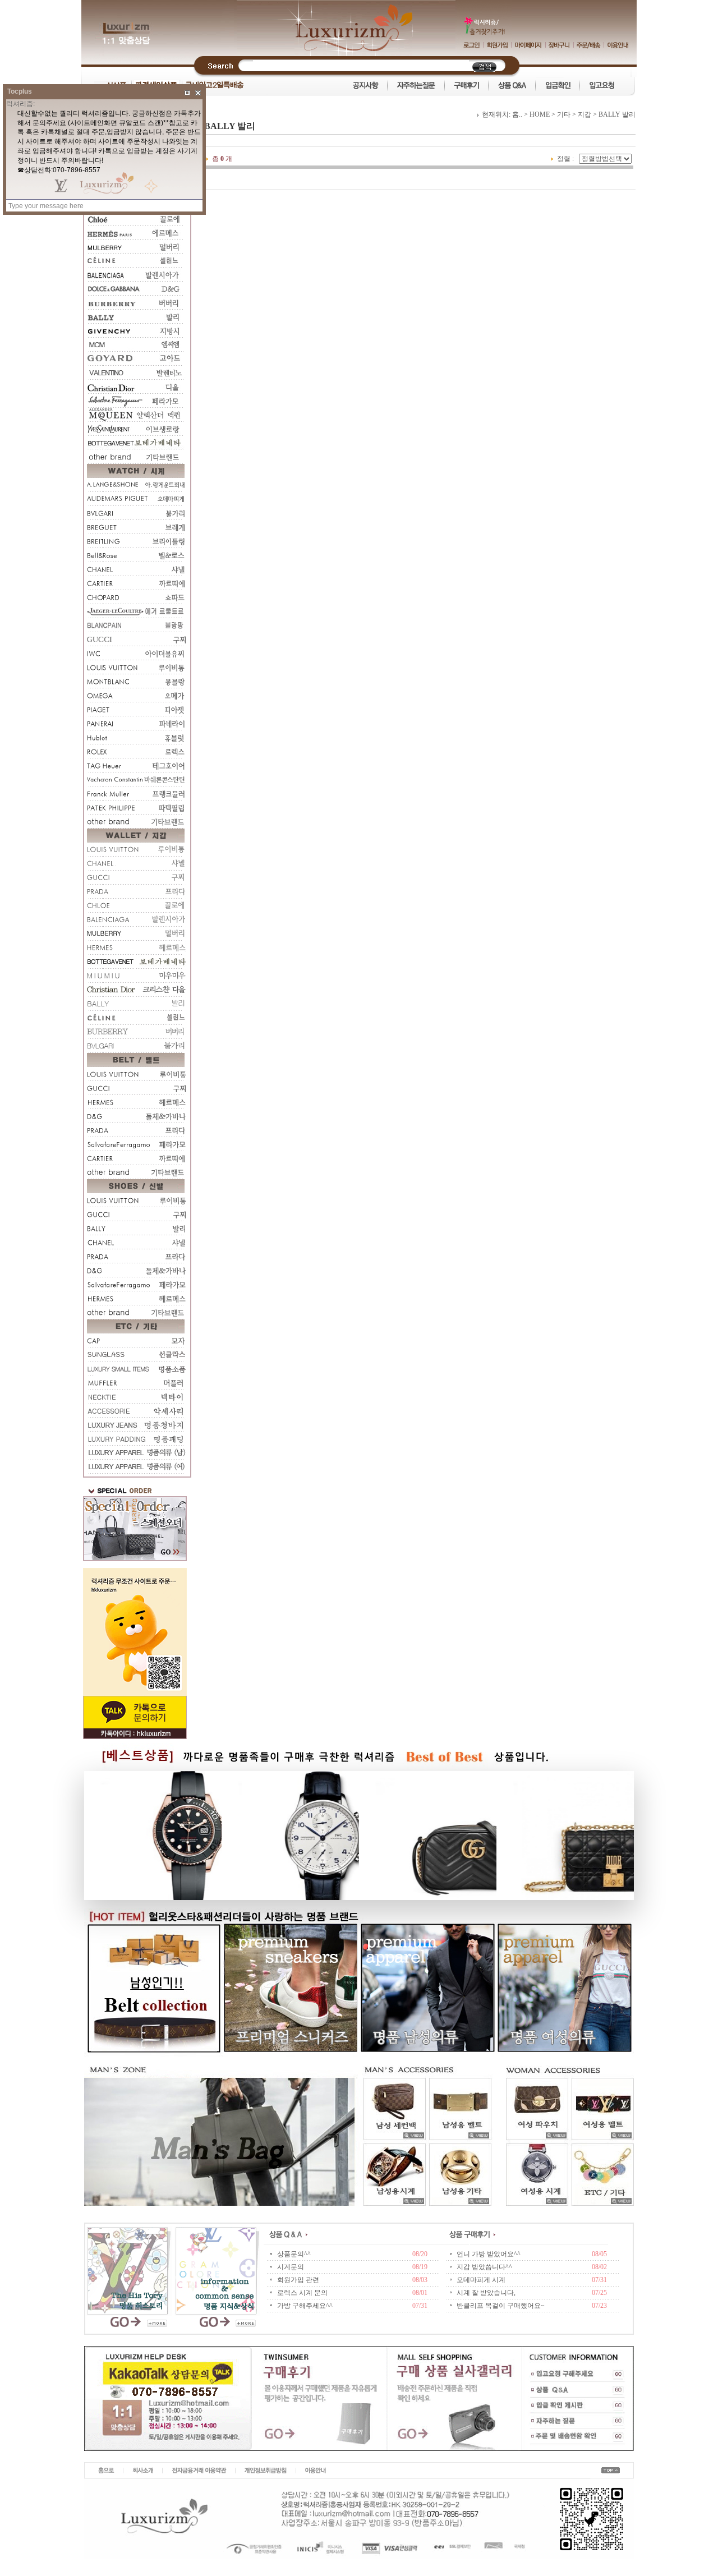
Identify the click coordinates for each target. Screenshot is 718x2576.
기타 (564, 114)
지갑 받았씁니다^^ (484, 2267)
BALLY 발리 (617, 114)
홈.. (517, 114)
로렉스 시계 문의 (302, 2293)
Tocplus (20, 91)
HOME (540, 114)
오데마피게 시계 (481, 2280)
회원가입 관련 (298, 2280)
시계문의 (291, 2267)
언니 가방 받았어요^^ (489, 2254)
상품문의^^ (294, 2254)
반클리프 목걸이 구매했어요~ (501, 2306)
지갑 (584, 114)
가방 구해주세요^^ (305, 2306)
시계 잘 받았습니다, (486, 2293)
